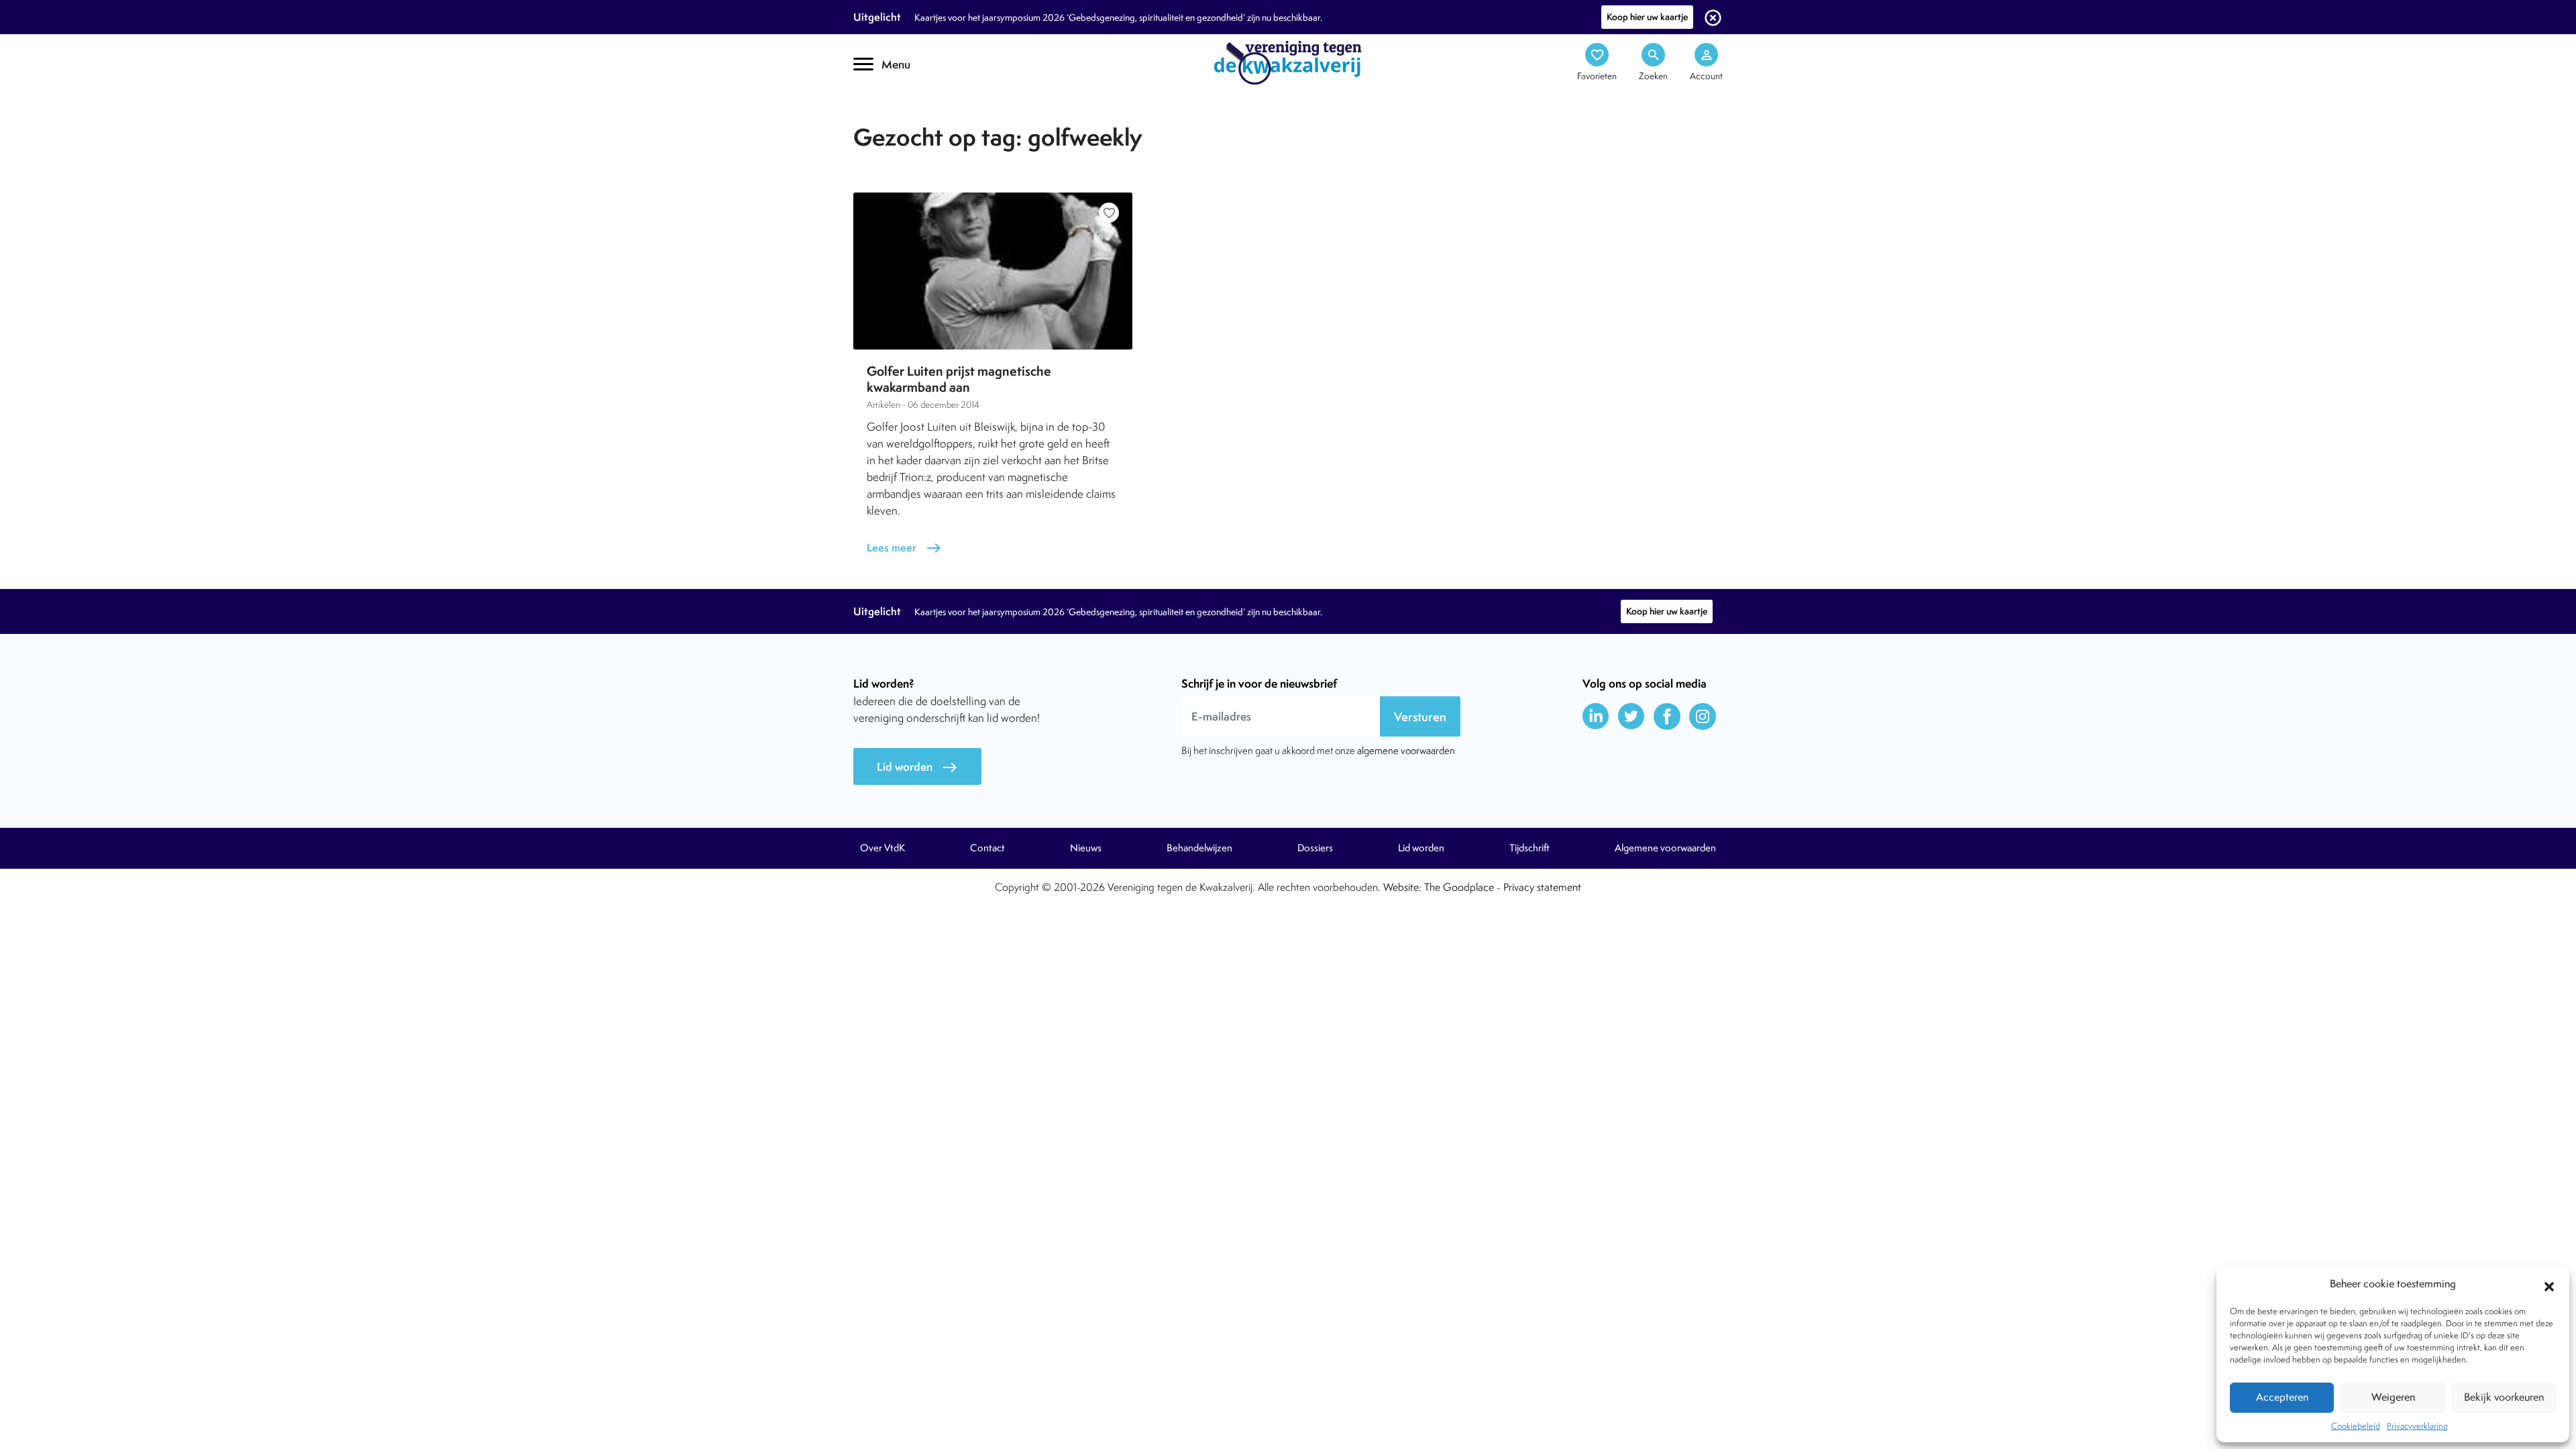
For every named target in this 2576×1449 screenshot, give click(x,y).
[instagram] (1703, 716)
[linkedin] (1596, 716)
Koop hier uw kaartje (1647, 17)
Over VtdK (882, 848)
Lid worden (917, 767)
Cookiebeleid (2356, 1426)
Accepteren (2282, 1397)
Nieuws (1086, 848)
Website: (1402, 887)
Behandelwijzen (1199, 848)
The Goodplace (1459, 887)
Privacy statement (1542, 887)
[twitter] (1631, 716)
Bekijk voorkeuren (2504, 1397)
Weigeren (2393, 1397)
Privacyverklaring (2417, 1426)
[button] (2549, 1285)
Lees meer (904, 548)
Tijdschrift (899, 118)
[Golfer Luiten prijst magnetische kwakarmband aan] (993, 271)
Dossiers (1315, 848)
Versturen (1420, 717)
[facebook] (1667, 716)
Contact (987, 848)
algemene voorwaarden (1406, 750)
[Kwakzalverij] (1288, 62)
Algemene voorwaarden (1665, 848)
